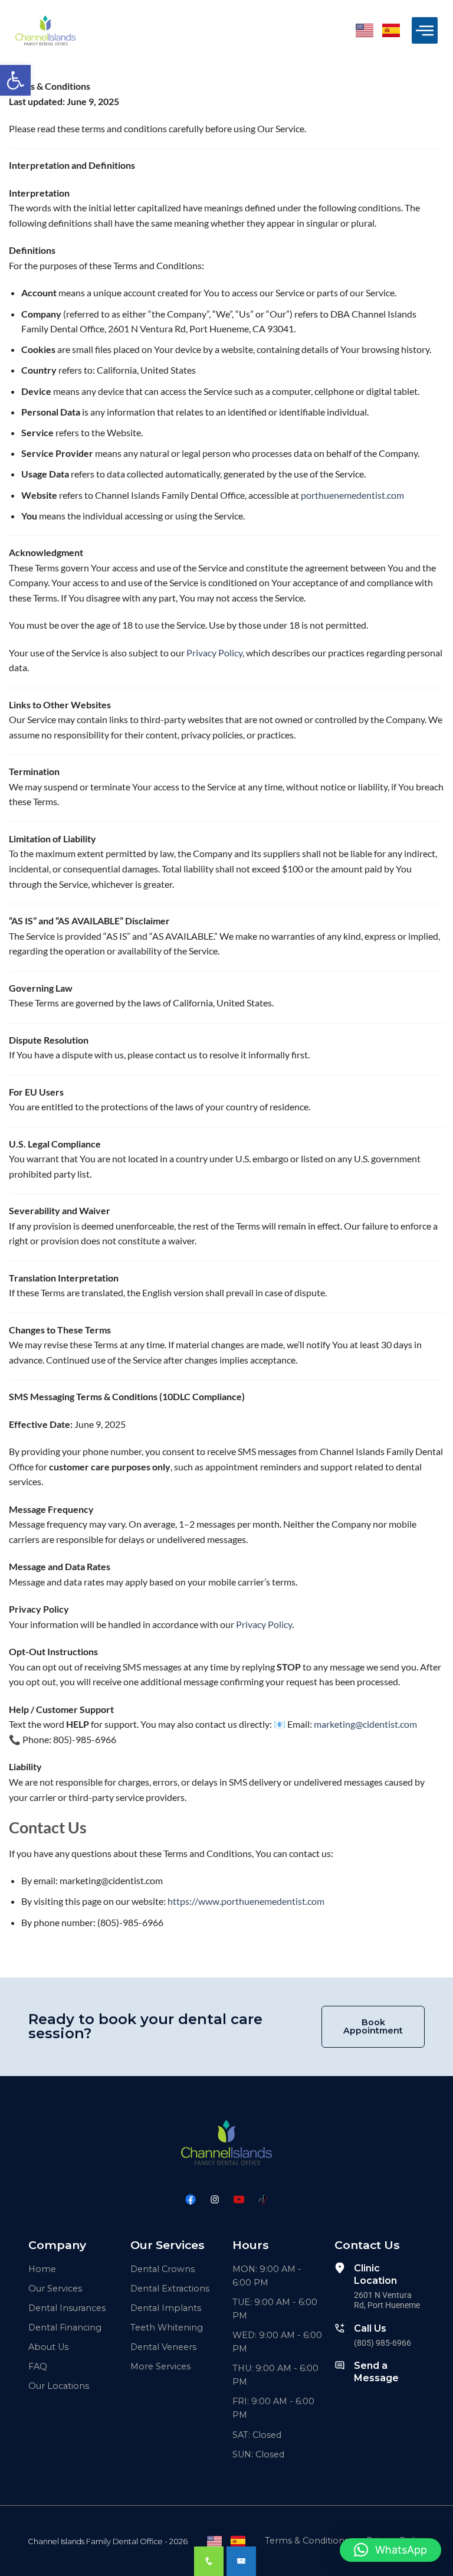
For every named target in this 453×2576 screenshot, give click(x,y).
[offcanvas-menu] (425, 30)
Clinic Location (375, 2274)
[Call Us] (340, 2328)
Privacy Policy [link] (214, 653)
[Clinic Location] (340, 2268)
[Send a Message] (340, 2365)
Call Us (370, 2328)
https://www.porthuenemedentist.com (246, 1901)
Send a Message (376, 2372)
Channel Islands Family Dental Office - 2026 (108, 2541)
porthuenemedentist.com (352, 495)
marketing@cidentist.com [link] (365, 1724)
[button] (15, 80)
